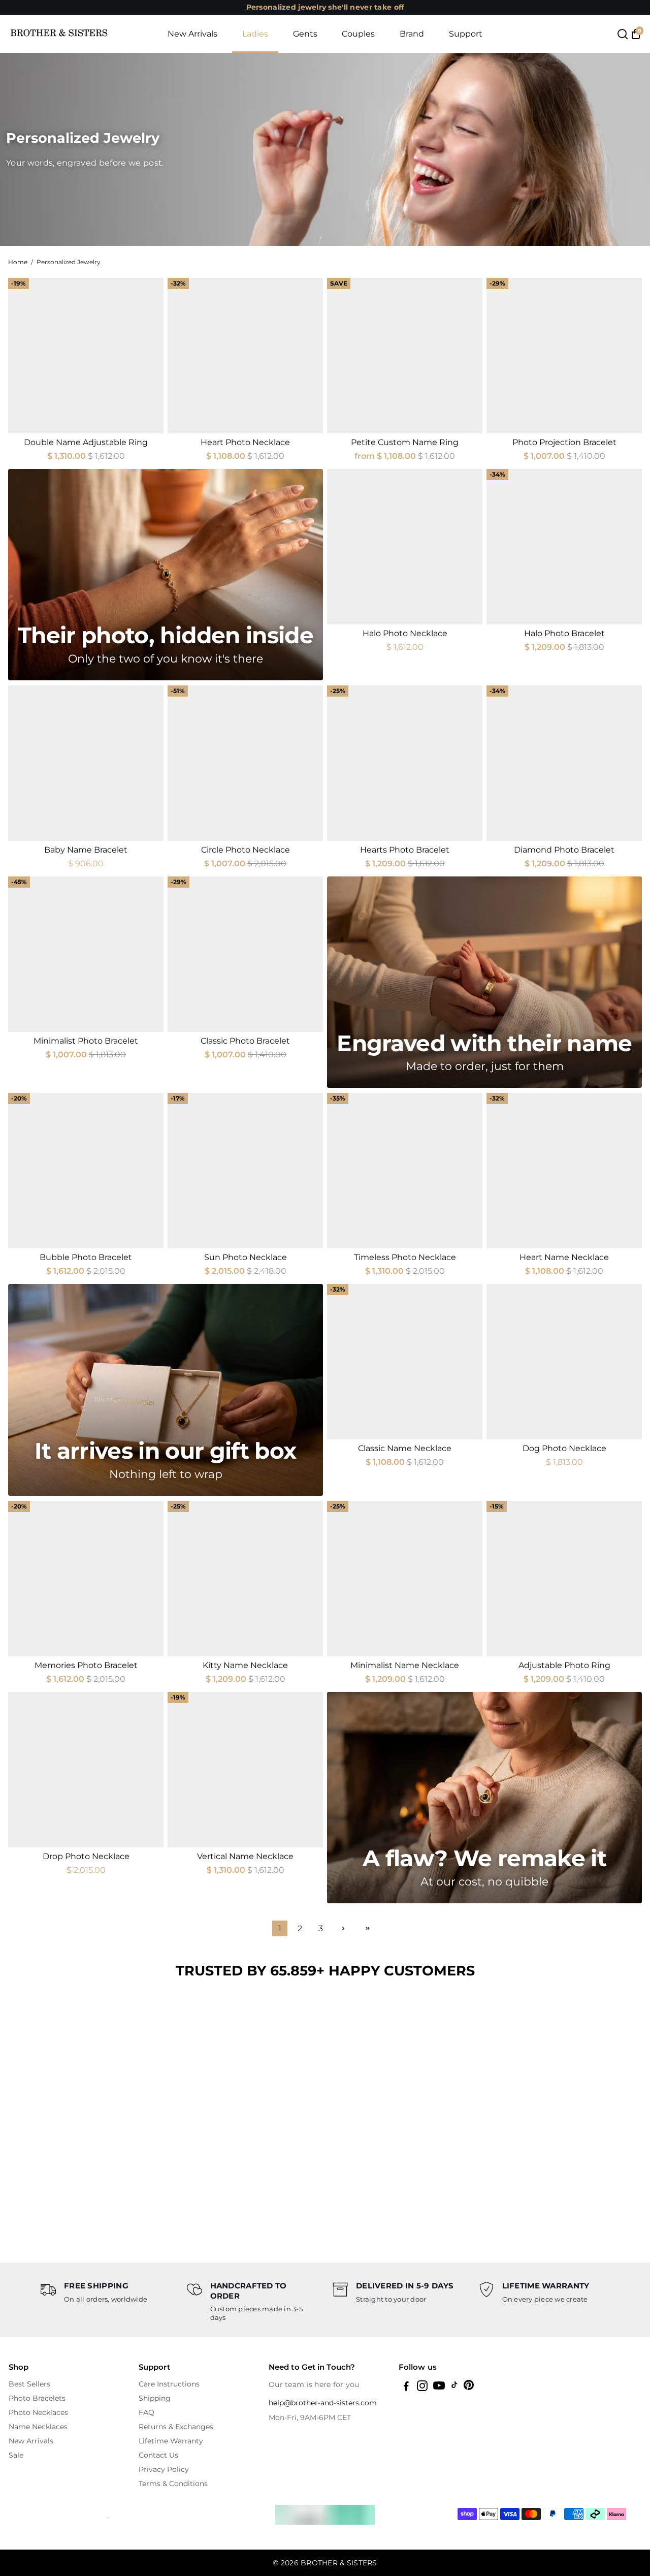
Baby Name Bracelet (86, 850)
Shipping (155, 2398)
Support (466, 34)
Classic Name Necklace (405, 1448)
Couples (358, 34)
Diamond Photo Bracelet (564, 850)
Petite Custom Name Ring (405, 442)
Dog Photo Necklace (564, 1448)
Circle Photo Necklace (246, 850)
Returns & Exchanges (176, 2427)
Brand (412, 34)
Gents (305, 34)
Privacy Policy (164, 2469)
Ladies (255, 34)
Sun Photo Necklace (246, 1257)
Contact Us (158, 2455)
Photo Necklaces (38, 2412)
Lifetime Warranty (171, 2441)
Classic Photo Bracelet (245, 1041)
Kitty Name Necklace (245, 1665)
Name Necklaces (38, 2427)
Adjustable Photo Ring (564, 1665)
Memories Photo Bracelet (86, 1665)
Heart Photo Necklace (245, 442)
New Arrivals (192, 34)
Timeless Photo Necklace (405, 1257)
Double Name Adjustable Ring (86, 442)
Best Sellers (29, 2384)
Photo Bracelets (37, 2398)
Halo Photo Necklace (405, 633)
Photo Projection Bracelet (564, 442)
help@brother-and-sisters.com (323, 2403)
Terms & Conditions (173, 2484)
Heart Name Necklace (564, 1257)
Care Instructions (169, 2384)
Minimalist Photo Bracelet (86, 1041)
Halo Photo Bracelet (564, 633)
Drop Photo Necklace (86, 1856)
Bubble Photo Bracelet (86, 1257)
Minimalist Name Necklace (405, 1665)
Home (18, 262)
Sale (16, 2455)
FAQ (147, 2412)
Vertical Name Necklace (245, 1856)
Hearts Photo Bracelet (405, 850)
